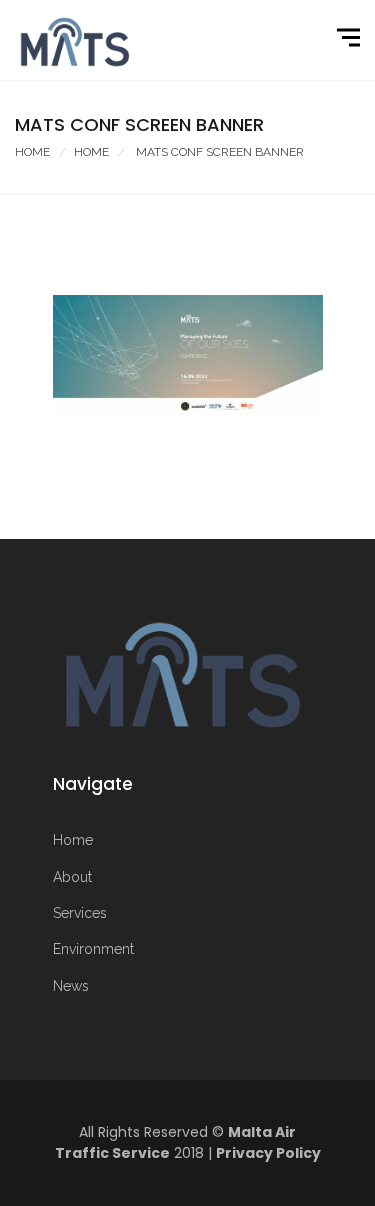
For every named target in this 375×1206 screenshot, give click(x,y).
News (71, 986)
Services (80, 913)
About (72, 877)
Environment (93, 949)
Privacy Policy (268, 1153)
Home (32, 152)
